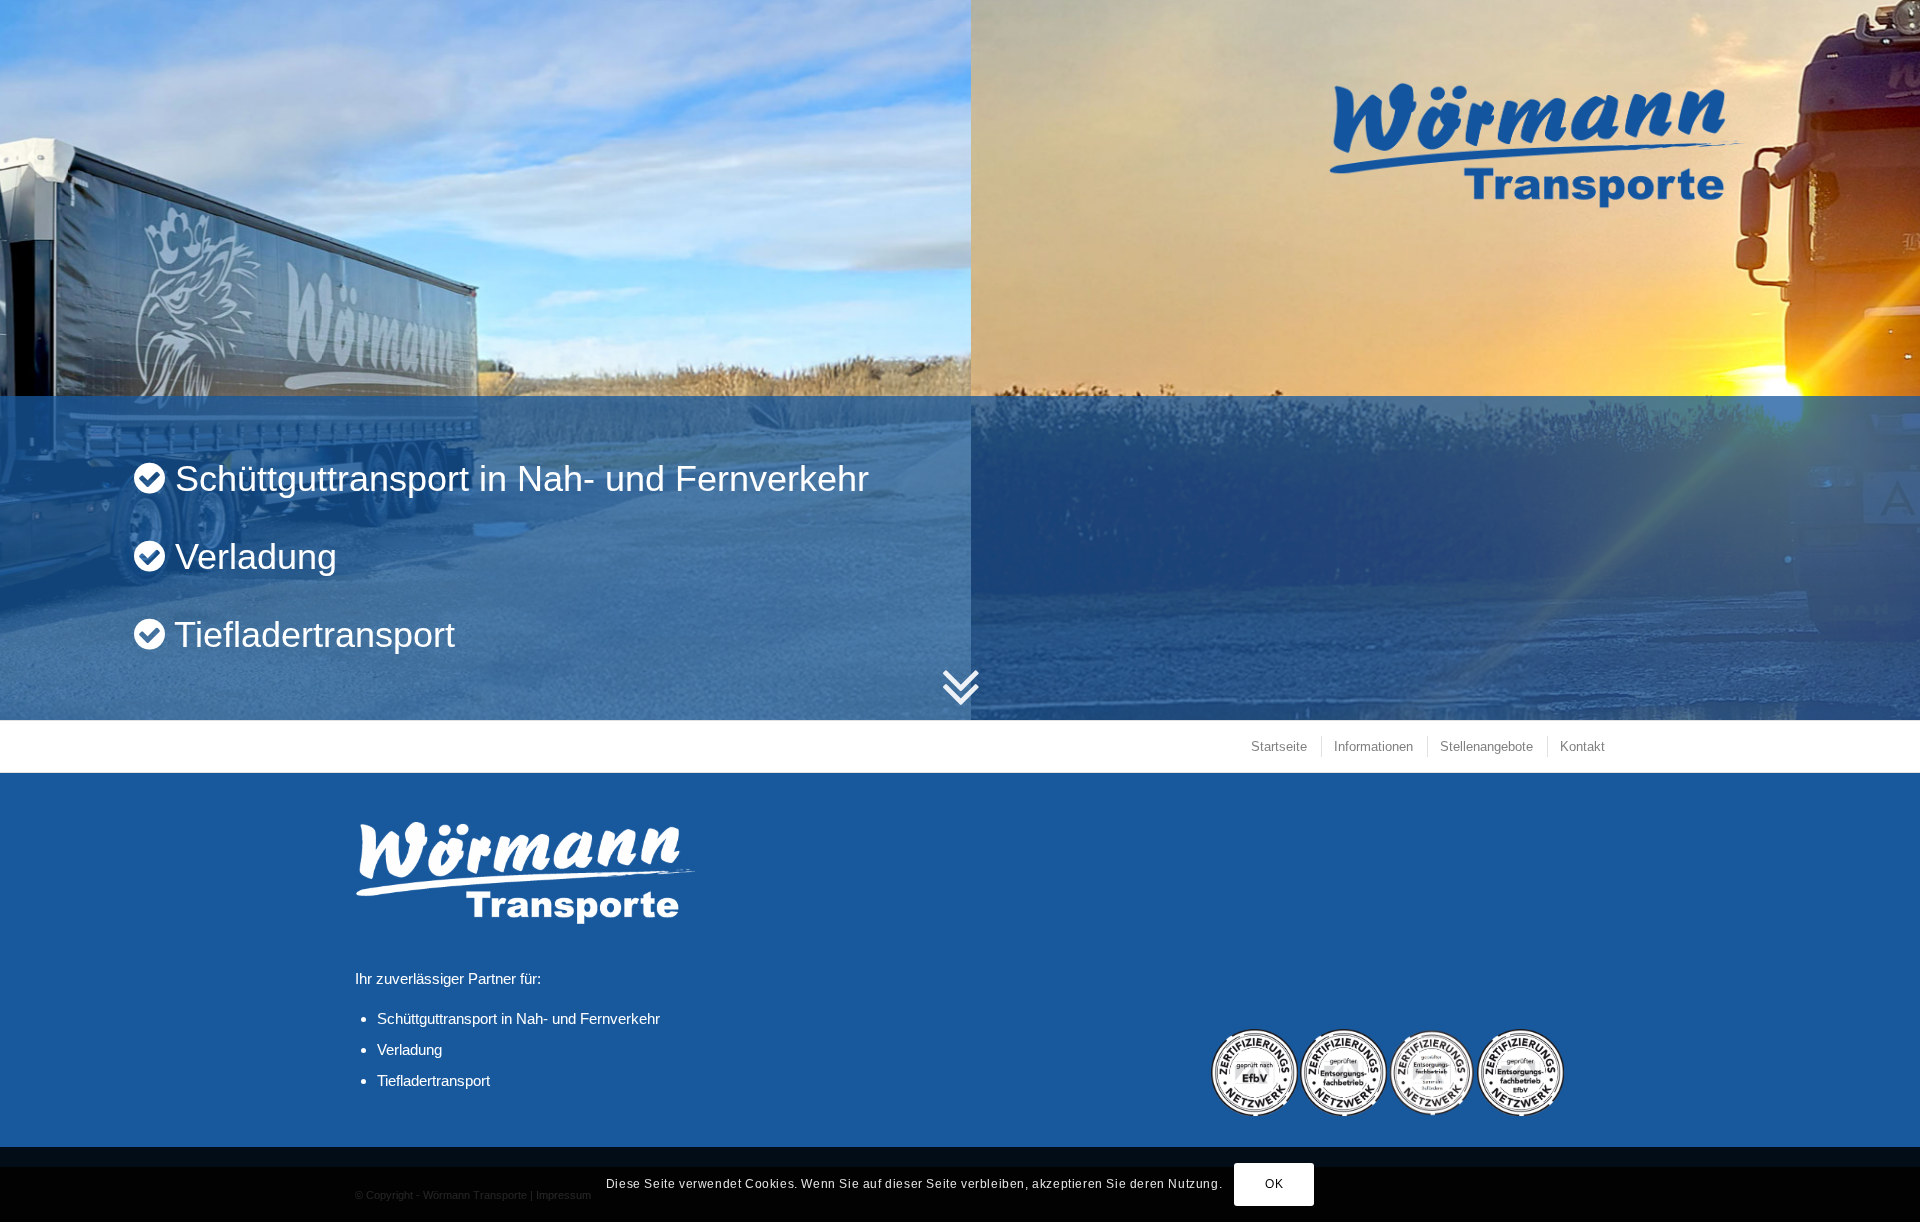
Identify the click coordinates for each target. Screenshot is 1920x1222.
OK (1274, 1184)
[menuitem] (1278, 746)
